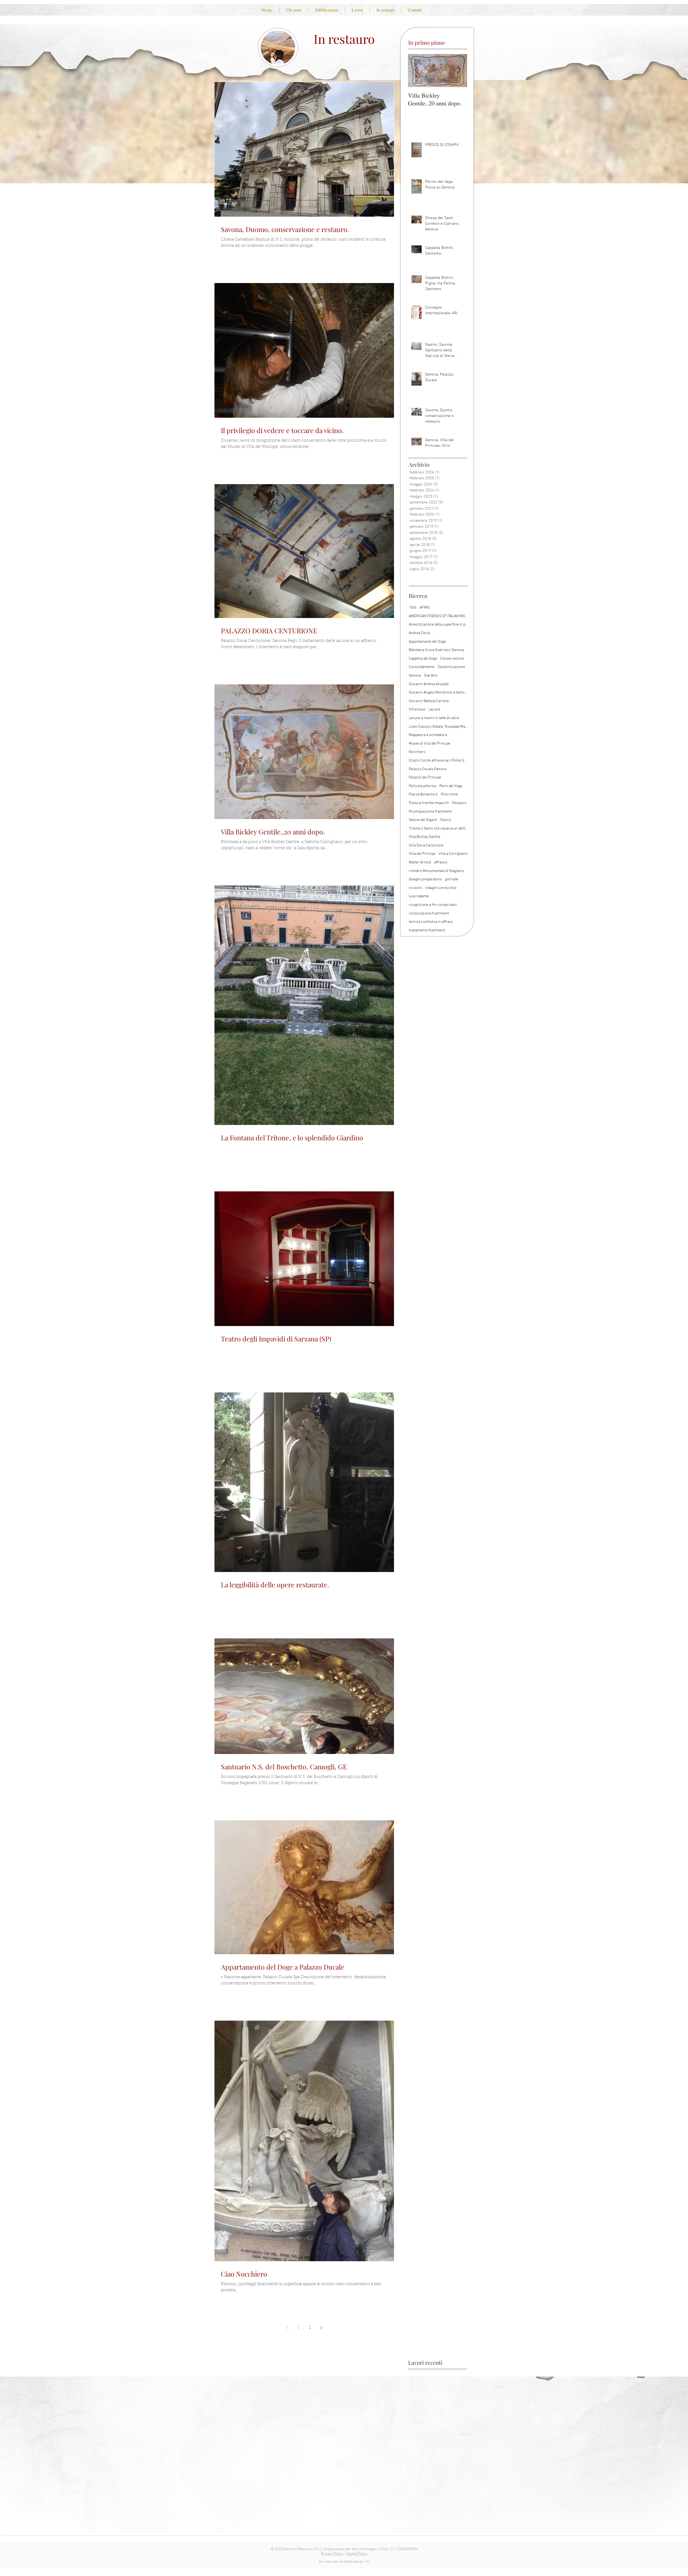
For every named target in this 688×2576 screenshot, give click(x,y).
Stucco (446, 820)
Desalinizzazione (451, 667)
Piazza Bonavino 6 (423, 794)
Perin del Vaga (451, 786)
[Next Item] (458, 71)
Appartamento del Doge (427, 642)
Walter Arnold (420, 862)
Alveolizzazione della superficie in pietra (438, 625)
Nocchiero (417, 752)
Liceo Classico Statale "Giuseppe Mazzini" (438, 727)
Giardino (431, 676)
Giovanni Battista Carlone (429, 701)
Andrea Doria (419, 633)
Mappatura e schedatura (428, 735)
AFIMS (425, 608)
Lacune (434, 710)
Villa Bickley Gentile (424, 837)
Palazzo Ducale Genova (427, 769)
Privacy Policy (332, 2554)
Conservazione (452, 659)
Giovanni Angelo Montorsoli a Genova (438, 693)
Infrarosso (417, 710)
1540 (413, 608)
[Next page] (321, 2328)
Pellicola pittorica (422, 786)
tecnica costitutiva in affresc (431, 922)
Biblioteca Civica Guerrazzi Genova (436, 650)
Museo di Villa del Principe (429, 744)
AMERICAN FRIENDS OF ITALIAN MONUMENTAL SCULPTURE (438, 616)
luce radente (419, 896)
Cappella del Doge (423, 659)
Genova (415, 676)
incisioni (415, 888)
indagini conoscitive (441, 888)
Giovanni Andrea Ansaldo (429, 684)
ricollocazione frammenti (429, 914)
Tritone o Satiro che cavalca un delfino (438, 829)
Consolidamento (422, 667)
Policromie (449, 794)
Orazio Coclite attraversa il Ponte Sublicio (438, 761)
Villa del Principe (422, 854)
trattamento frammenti (427, 930)
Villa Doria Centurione (426, 846)
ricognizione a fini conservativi (433, 905)
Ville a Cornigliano (453, 854)
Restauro (459, 803)
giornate (452, 879)
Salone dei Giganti (423, 820)
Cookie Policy (357, 2554)
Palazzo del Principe (425, 778)
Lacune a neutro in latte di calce (434, 718)
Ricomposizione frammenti (430, 812)
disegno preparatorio (425, 879)
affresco (441, 862)
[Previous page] (287, 2328)
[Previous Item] (417, 71)
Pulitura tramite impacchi (429, 803)
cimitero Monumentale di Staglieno (436, 871)
